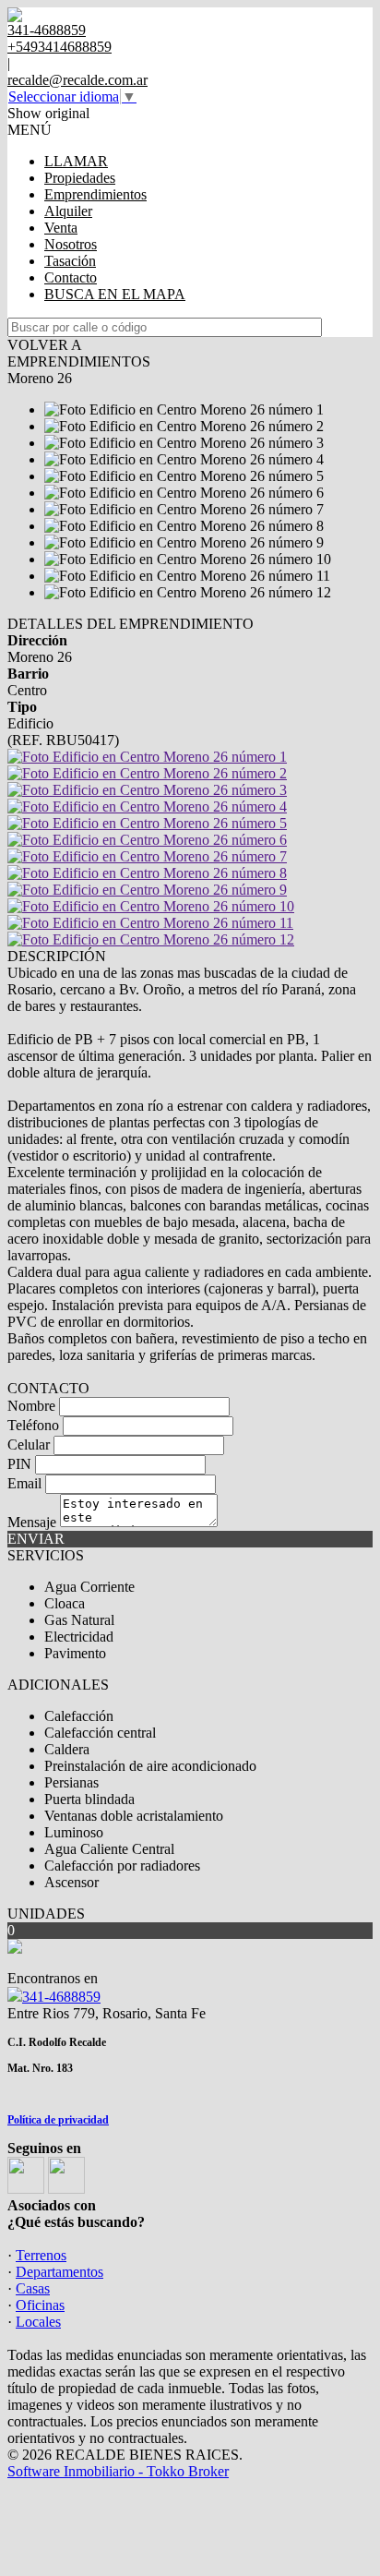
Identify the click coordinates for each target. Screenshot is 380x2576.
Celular (29, 1444)
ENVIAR (36, 1539)
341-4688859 (61, 1997)
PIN (19, 1464)
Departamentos (59, 2272)
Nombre (31, 1406)
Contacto (71, 277)
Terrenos (41, 2255)
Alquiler (68, 211)
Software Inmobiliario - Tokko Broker (118, 2471)
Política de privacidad (58, 2120)
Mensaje (32, 1522)
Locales (38, 2322)
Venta (61, 228)
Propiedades (80, 178)
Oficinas (40, 2305)
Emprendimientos (95, 194)
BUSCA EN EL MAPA (115, 294)
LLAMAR (76, 161)
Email (24, 1483)
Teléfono (33, 1425)
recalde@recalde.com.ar (77, 80)
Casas (33, 2288)
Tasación (70, 261)
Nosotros (71, 244)
